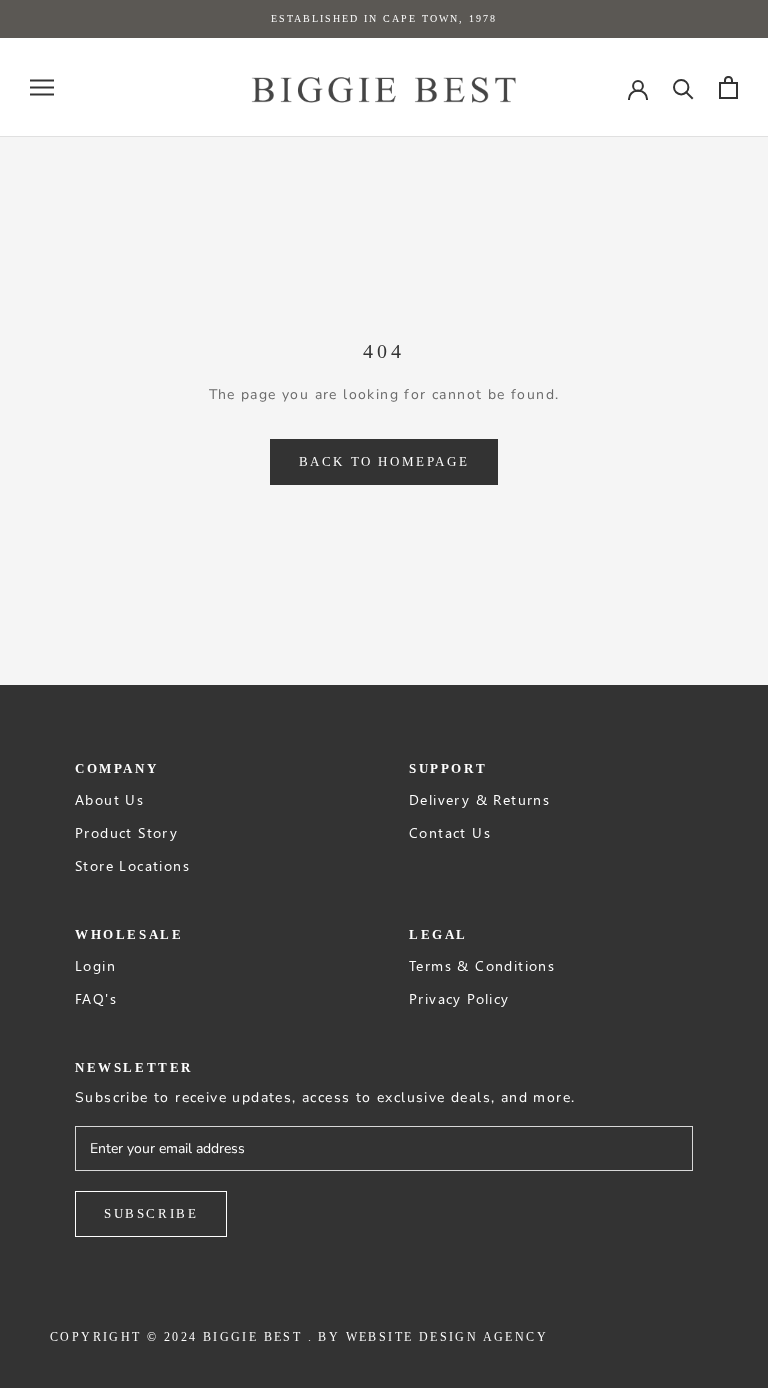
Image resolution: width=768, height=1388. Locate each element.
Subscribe (151, 1213)
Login (95, 965)
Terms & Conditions (482, 965)
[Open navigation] (42, 87)
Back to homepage (384, 461)
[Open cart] (728, 87)
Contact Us (450, 832)
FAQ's (96, 998)
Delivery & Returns (479, 799)
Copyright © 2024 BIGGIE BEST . (181, 1337)
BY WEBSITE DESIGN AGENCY (433, 1337)
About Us (109, 799)
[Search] (683, 87)
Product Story (126, 832)
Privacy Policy (459, 998)
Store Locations (132, 865)
